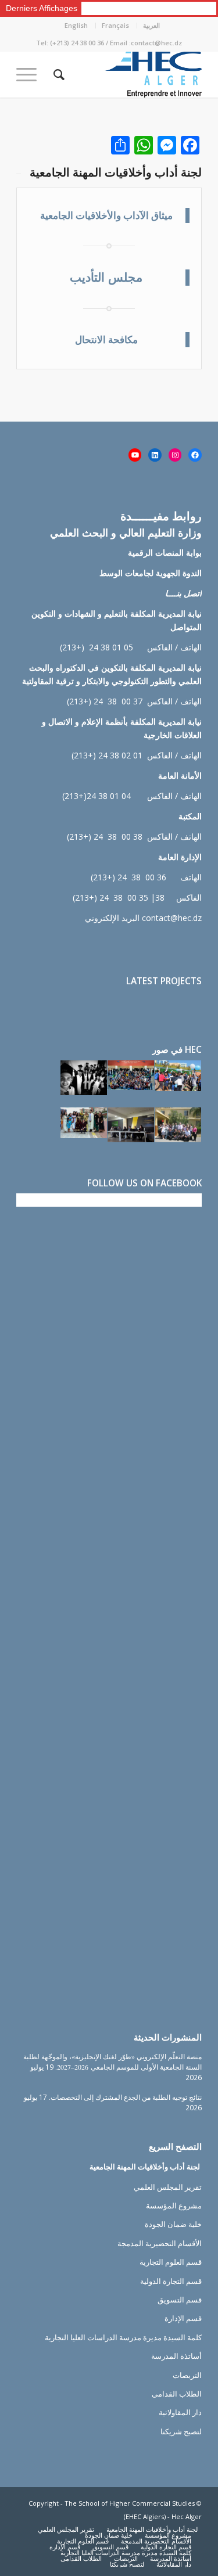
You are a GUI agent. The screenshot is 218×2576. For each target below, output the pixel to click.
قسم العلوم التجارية (171, 2262)
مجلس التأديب (106, 277)
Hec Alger (187, 2516)
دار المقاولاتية (180, 2412)
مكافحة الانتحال (106, 339)
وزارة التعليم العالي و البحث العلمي (126, 533)
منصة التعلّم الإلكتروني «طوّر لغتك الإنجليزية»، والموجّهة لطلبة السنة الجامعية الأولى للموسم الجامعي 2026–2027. (112, 2061)
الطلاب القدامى (177, 2394)
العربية (151, 25)
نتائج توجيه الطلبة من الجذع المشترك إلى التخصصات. (125, 2097)
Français (115, 25)
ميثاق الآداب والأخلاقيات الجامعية (106, 215)
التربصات (187, 2375)
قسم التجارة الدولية (171, 2281)
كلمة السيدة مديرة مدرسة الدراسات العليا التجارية (123, 2337)
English (76, 25)
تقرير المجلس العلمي (168, 2187)
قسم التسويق (180, 2300)
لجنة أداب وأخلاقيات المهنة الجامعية (145, 2167)
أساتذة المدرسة (176, 2356)
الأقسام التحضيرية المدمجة (160, 2243)
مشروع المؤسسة (174, 2206)
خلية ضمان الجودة (173, 2224)
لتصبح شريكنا (181, 2431)
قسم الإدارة (183, 2318)
